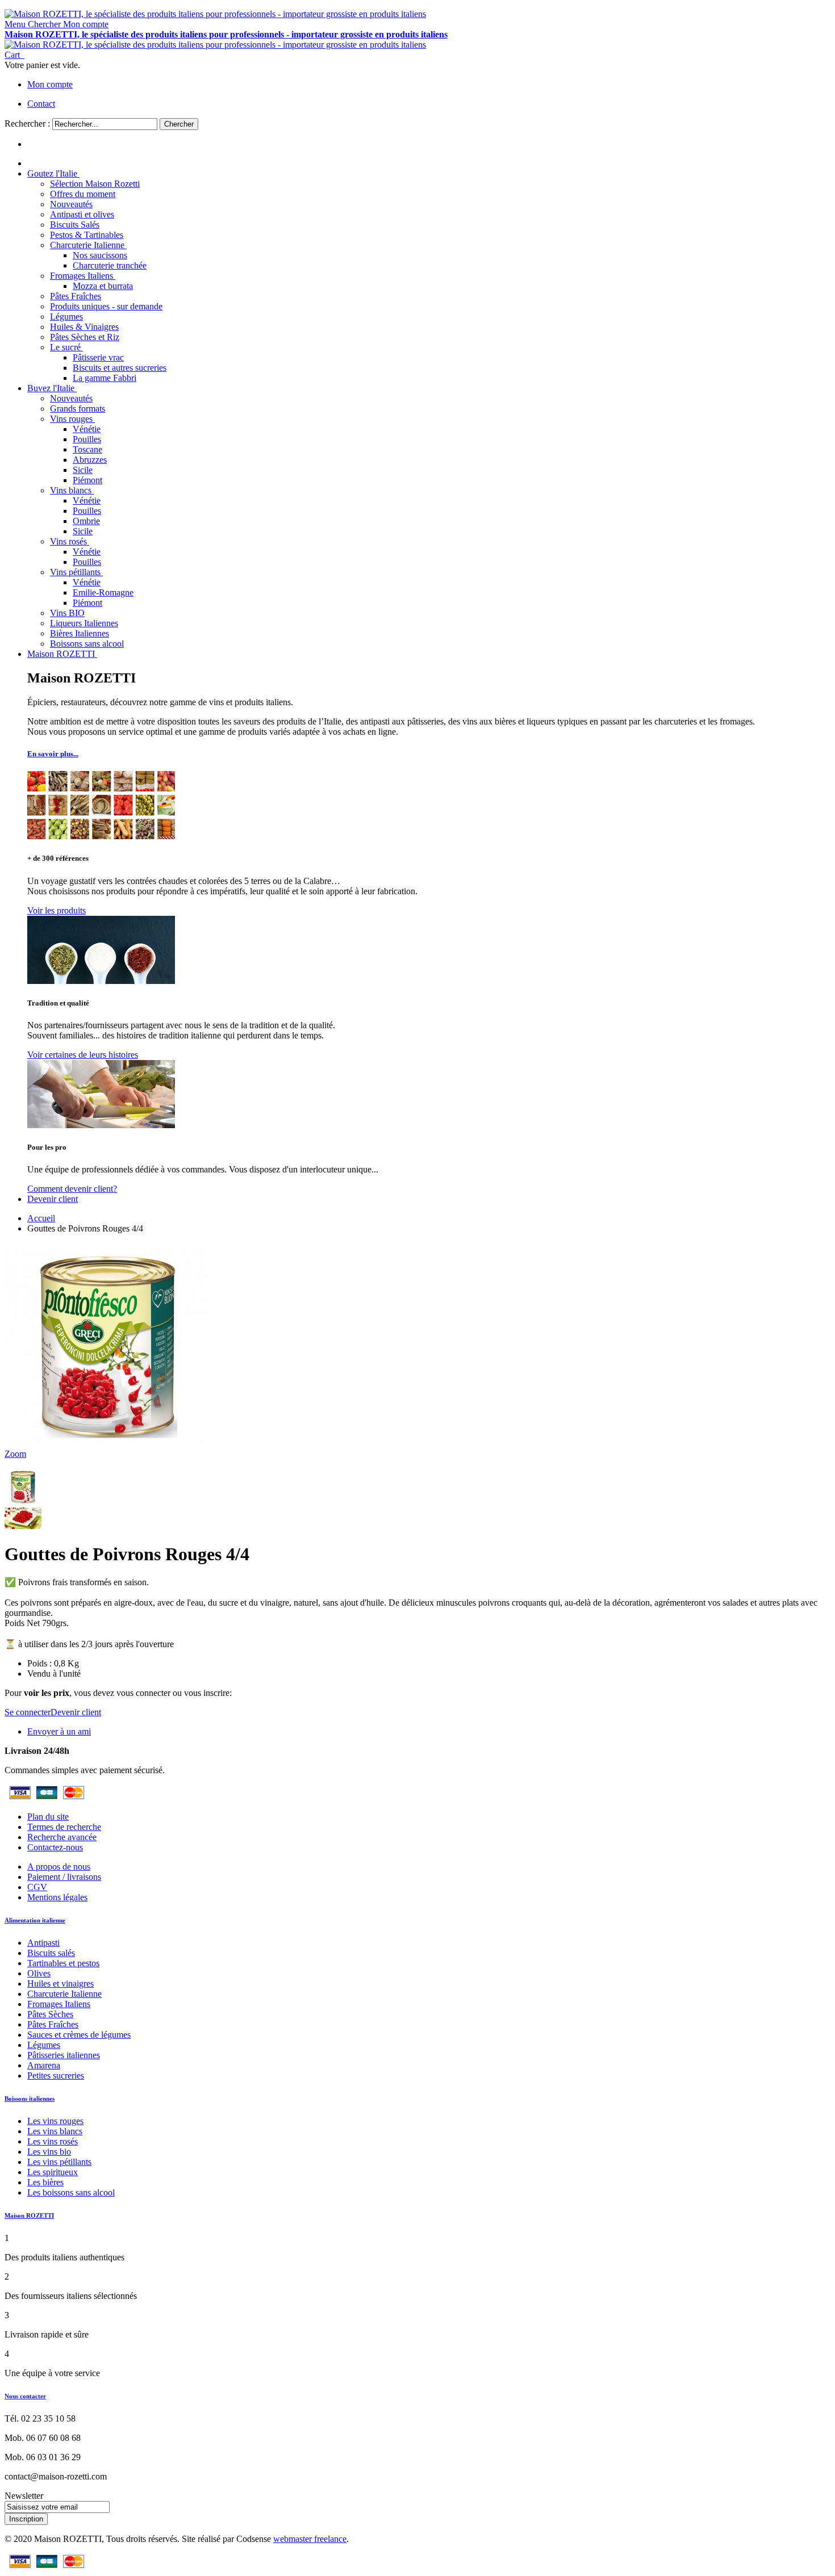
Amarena (44, 2065)
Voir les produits (57, 910)
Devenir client (76, 1712)
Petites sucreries (56, 2076)
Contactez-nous (55, 1847)
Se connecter (28, 1712)
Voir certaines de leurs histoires (83, 1055)
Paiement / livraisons (64, 1877)
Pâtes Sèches (50, 2014)
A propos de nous (59, 1867)
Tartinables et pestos (63, 1963)
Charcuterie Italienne (64, 1994)
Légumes (44, 2045)
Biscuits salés (51, 1953)
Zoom (15, 1454)
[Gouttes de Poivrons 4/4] (23, 1502)
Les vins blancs (55, 2131)
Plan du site (48, 1817)
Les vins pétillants (59, 2162)
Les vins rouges (55, 2121)
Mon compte (50, 84)
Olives (39, 1973)
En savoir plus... (53, 754)
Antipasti (43, 1943)
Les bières (45, 2182)
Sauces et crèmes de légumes (79, 2035)
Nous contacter (25, 2396)
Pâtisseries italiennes (64, 2055)
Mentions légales (57, 1897)
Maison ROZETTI (29, 2215)
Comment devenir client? (72, 1189)
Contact (41, 104)
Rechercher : (27, 123)
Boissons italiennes (30, 2099)
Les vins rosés (53, 2141)
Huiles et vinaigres (60, 1984)
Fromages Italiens (59, 2004)
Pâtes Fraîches (53, 2024)
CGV (37, 1887)
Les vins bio (49, 2152)
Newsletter (24, 2496)
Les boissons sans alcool (71, 2192)
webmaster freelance (310, 2539)
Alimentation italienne (35, 1920)
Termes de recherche (64, 1827)
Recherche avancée (62, 1837)
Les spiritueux (53, 2172)
